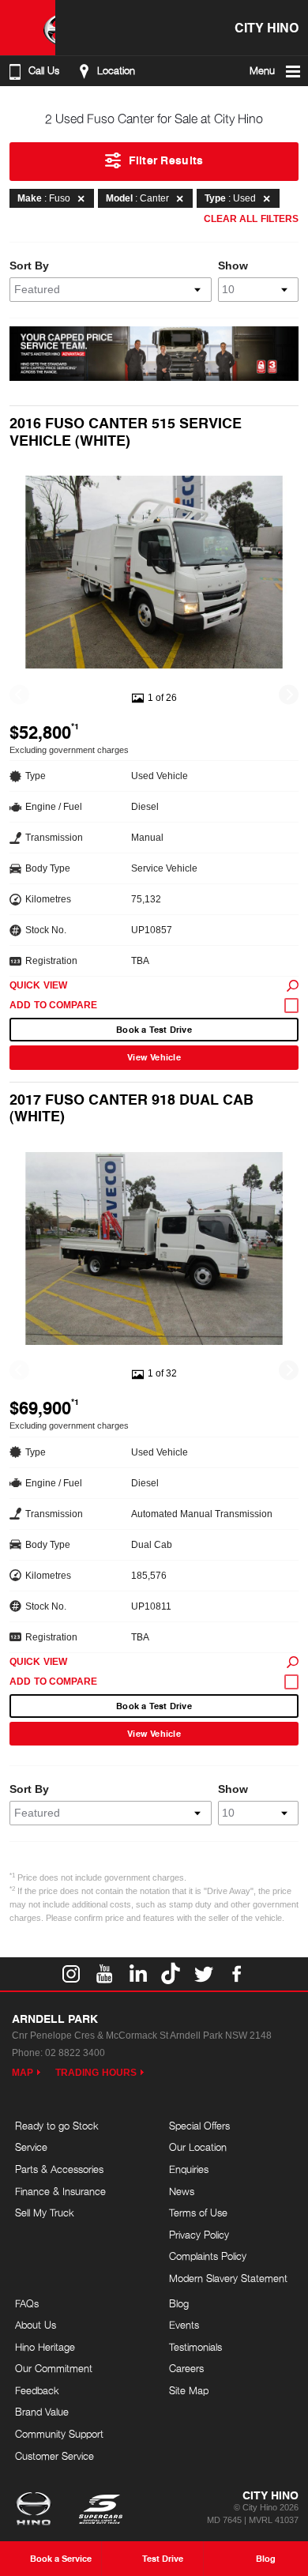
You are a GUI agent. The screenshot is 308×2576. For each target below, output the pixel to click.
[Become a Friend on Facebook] (237, 1974)
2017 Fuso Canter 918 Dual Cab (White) (131, 1107)
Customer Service (54, 2456)
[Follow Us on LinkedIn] (137, 1974)
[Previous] (19, 694)
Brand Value (42, 2412)
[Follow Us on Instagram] (71, 1974)
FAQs (27, 2303)
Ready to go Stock (57, 2126)
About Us (36, 2325)
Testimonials (195, 2347)
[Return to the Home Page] (37, 2510)
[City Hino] (28, 28)
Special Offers (199, 2126)
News (182, 2191)
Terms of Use (198, 2213)
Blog (179, 2303)
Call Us (44, 71)
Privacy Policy (199, 2235)
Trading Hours (96, 2073)
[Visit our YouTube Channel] (104, 1974)
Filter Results (166, 160)
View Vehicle (154, 1057)
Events (184, 2325)
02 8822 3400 (75, 2053)
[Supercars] (100, 2510)
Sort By (29, 266)
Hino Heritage (45, 2347)
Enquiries (189, 2169)
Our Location (198, 2147)
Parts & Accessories (59, 2169)
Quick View (38, 985)
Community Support (59, 2434)
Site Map (189, 2390)
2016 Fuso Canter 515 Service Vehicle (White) (126, 431)
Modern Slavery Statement (228, 2278)
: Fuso (44, 198)
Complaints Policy (208, 2256)
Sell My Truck (45, 2213)
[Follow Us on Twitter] (204, 1974)
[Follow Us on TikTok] (171, 1974)
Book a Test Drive (154, 1029)
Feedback (37, 2390)
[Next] (289, 694)
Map (23, 2073)
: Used (230, 198)
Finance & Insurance (60, 2191)
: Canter (137, 198)
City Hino (267, 27)
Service (31, 2147)
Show (233, 266)
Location (116, 71)
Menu (262, 71)
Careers (186, 2368)
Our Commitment (54, 2368)
